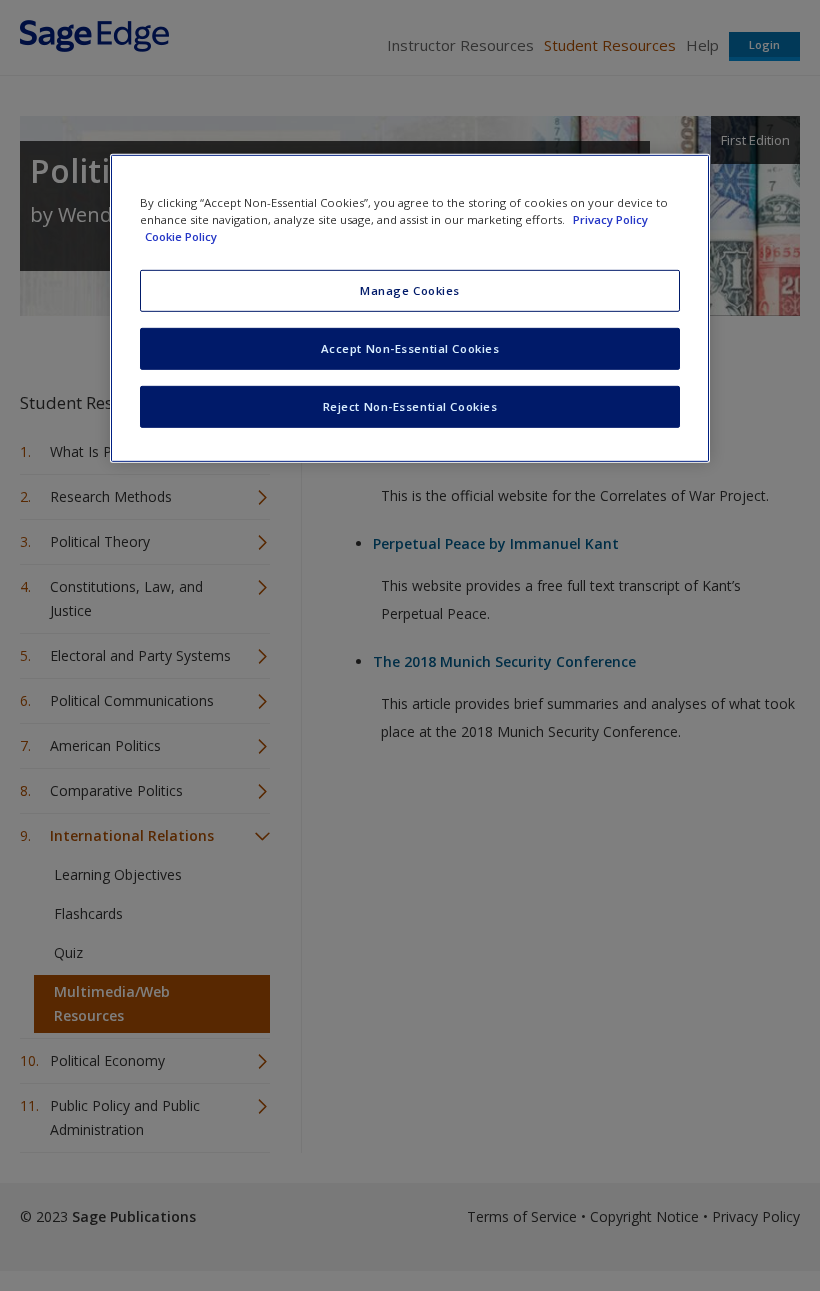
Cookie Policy (181, 236)
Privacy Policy (610, 219)
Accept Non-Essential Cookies (410, 348)
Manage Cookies (410, 290)
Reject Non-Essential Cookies (410, 406)
